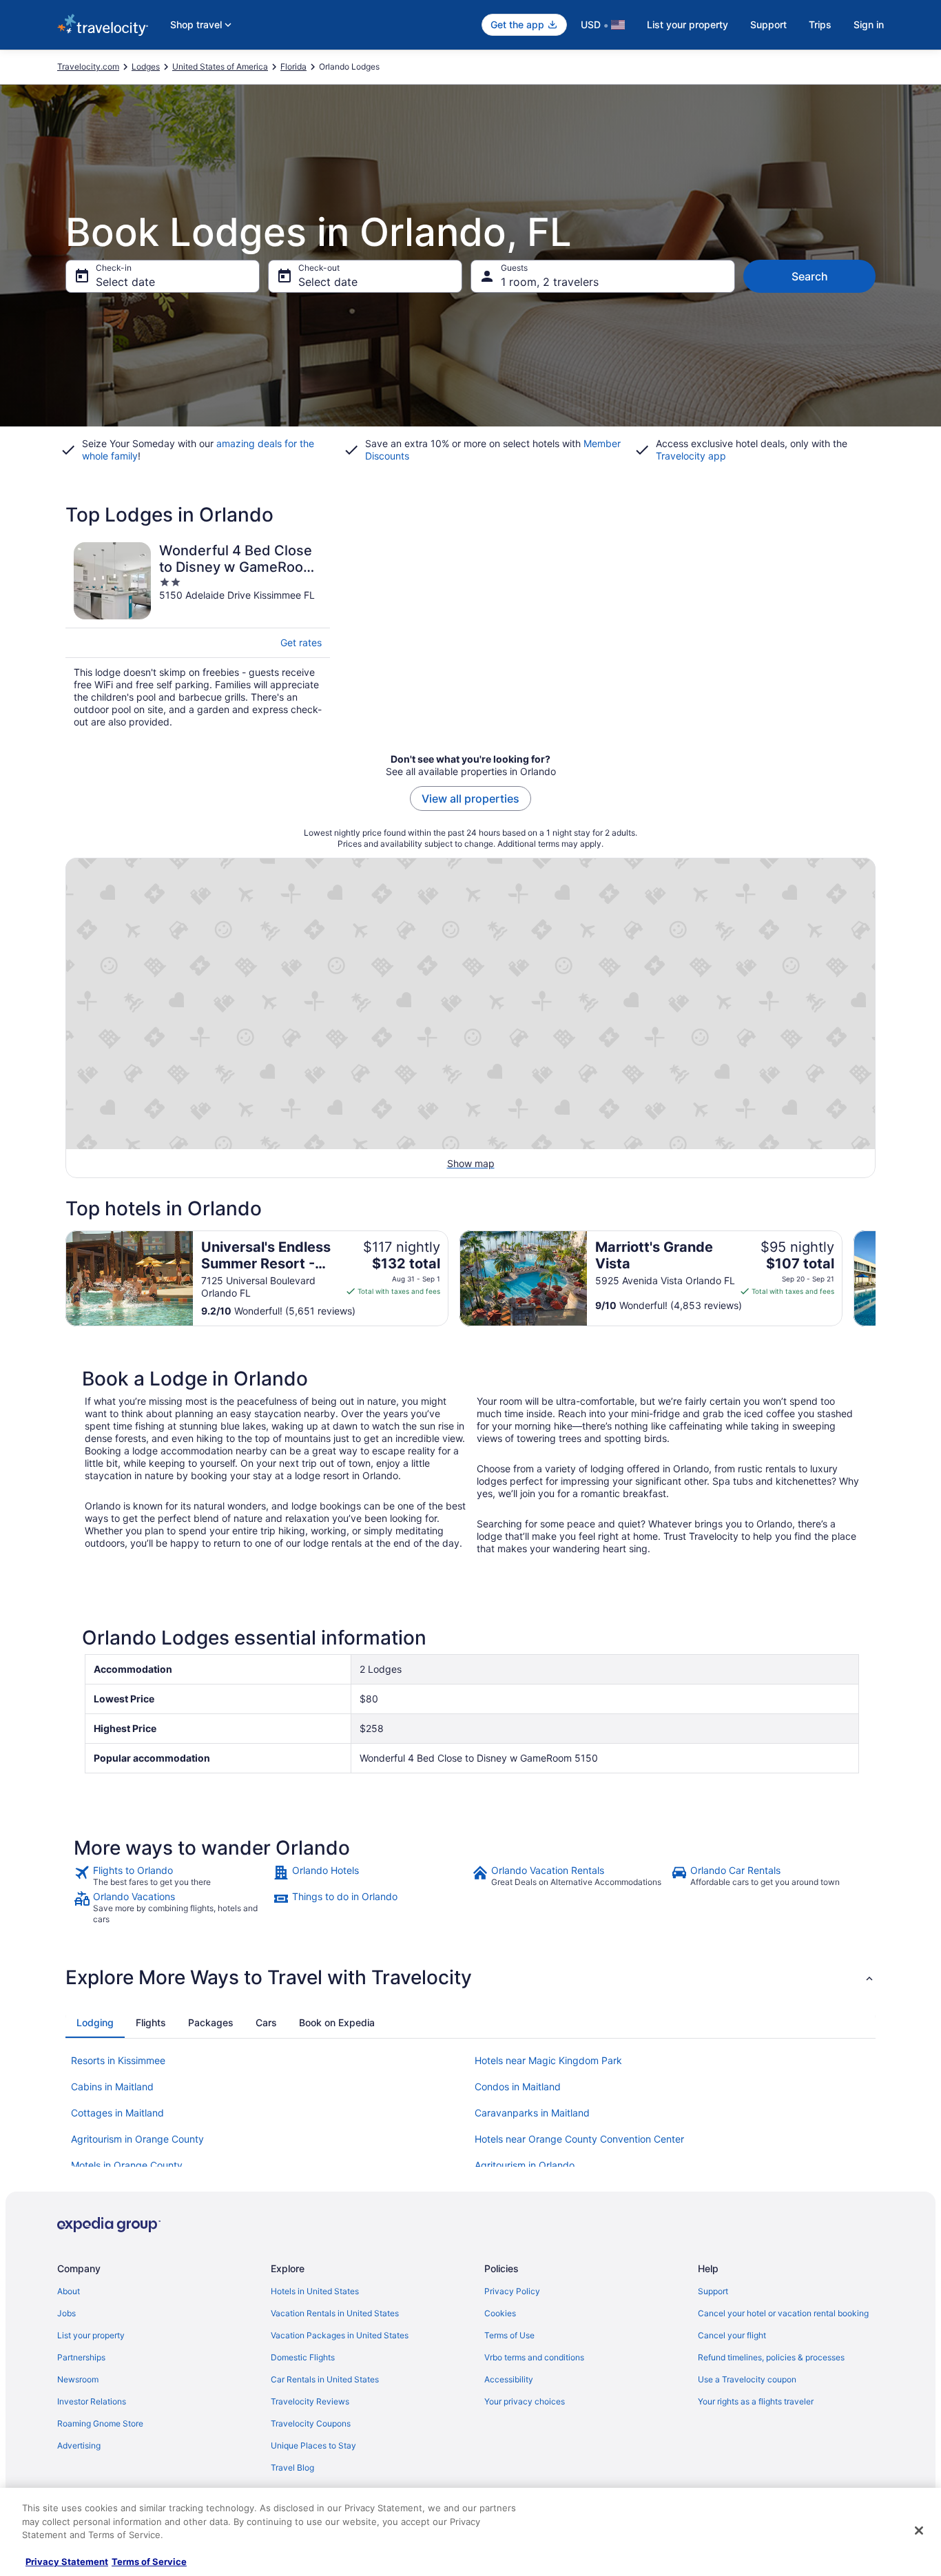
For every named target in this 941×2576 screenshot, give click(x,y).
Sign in (869, 24)
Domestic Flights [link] (303, 2357)
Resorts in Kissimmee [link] (118, 2060)
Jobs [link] (66, 2313)
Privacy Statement (67, 2562)
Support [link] (713, 2291)
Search (810, 276)
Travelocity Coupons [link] (311, 2423)
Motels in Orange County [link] (127, 2165)
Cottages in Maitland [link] (117, 2113)
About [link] (69, 2291)
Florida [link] (293, 66)
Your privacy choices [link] (525, 2401)
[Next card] (876, 1279)
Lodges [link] (146, 66)
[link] (172, 1876)
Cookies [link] (500, 2313)
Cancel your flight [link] (732, 2335)
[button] (470, 1977)
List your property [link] (91, 2335)
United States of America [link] (220, 66)
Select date (125, 282)
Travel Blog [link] (292, 2467)
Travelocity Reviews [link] (310, 2401)
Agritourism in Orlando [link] (525, 2165)
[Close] (919, 2531)
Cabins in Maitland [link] (112, 2086)
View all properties (470, 798)
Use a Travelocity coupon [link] (747, 2379)
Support (768, 24)
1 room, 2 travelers (550, 282)
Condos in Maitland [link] (518, 2086)
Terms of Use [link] (509, 2335)
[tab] (95, 2023)
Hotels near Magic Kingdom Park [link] (548, 2060)
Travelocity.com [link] (88, 66)
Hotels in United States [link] (315, 2291)
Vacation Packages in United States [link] (340, 2335)
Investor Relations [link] (92, 2401)
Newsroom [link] (78, 2379)
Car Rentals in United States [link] (325, 2379)
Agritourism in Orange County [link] (137, 2139)
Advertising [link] (79, 2445)
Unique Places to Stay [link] (313, 2445)
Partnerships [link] (81, 2357)
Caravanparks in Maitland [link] (532, 2113)
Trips (820, 24)
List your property (687, 24)
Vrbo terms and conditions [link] (534, 2357)
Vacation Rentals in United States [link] (335, 2313)
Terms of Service (149, 2562)
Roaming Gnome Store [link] (100, 2423)
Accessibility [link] (509, 2379)
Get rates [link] (301, 642)
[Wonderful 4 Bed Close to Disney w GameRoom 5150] (198, 635)
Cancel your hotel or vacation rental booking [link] (783, 2313)
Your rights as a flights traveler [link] (756, 2401)
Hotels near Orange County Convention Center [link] (579, 2139)
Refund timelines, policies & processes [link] (771, 2357)
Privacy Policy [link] (512, 2291)
